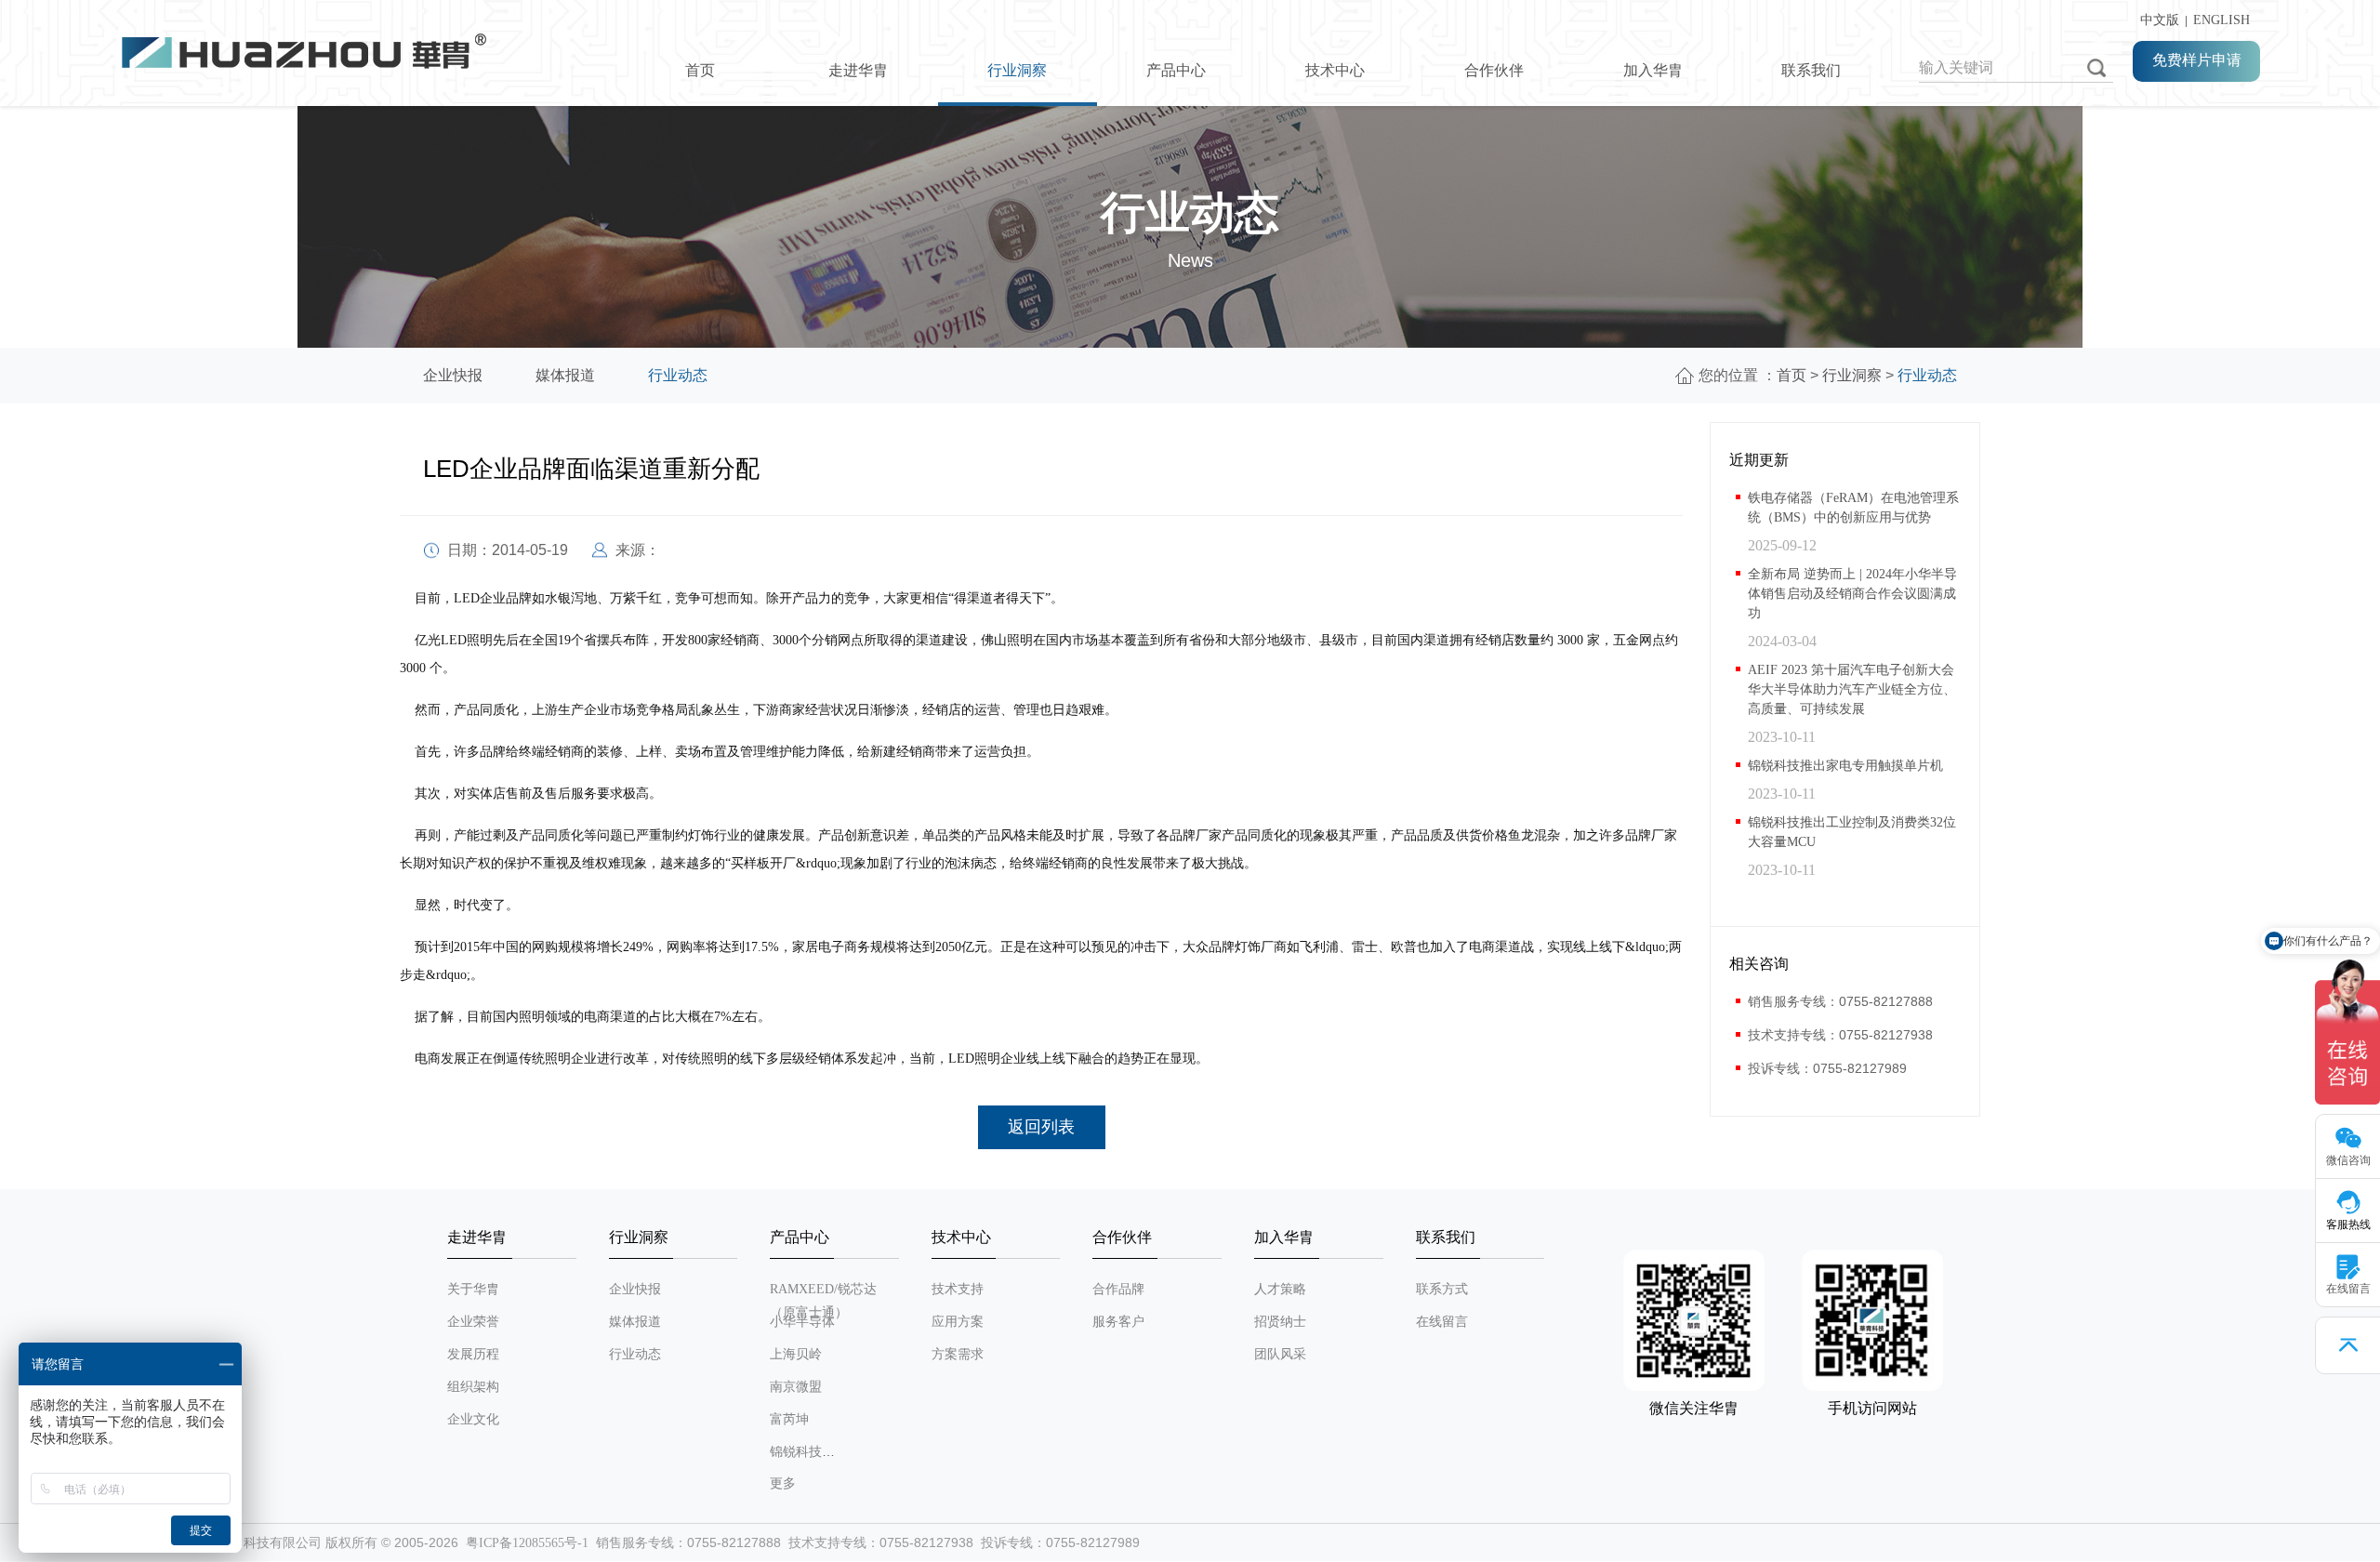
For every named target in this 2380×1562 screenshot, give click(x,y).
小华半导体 (802, 1322)
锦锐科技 (796, 1452)
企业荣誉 (473, 1322)
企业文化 (473, 1419)
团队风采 (1280, 1354)
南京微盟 (796, 1387)
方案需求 (958, 1354)
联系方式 (1442, 1289)
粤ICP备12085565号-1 (527, 1543)
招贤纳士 (1280, 1322)
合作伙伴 (1494, 70)
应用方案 (958, 1322)
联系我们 (1811, 70)
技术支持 (958, 1289)
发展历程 (473, 1354)
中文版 (2156, 20)
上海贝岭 (796, 1354)
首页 (700, 70)
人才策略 (1280, 1289)
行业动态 (678, 375)
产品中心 (1176, 70)
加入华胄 (1653, 70)
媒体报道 (565, 375)
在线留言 (1442, 1322)
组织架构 (473, 1387)
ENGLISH (2221, 20)
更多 (783, 1483)
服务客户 (1118, 1322)
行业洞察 (1017, 70)
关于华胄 (473, 1289)
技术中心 (1335, 70)
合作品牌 (1118, 1289)
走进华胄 (858, 70)
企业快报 (453, 375)
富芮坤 (789, 1419)
